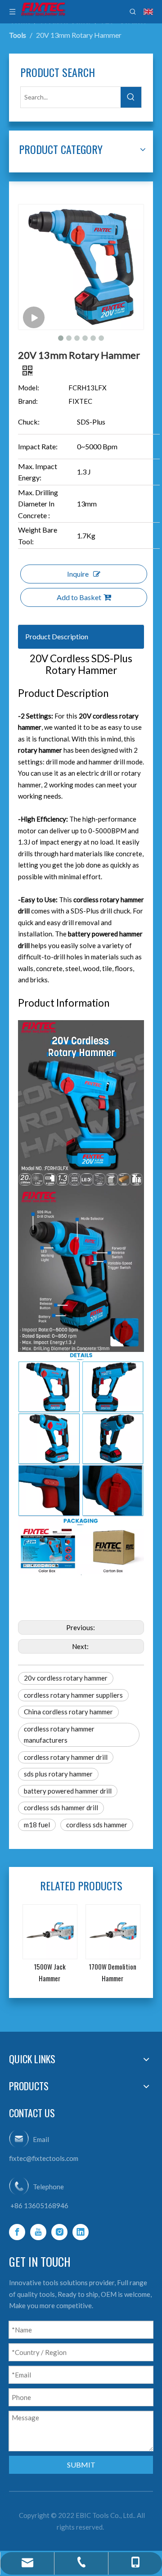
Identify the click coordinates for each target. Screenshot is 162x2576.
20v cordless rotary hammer (66, 1678)
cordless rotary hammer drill (66, 1757)
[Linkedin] (81, 2232)
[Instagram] (59, 2232)
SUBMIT (81, 2465)
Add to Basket (79, 597)
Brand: (28, 401)
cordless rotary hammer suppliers (73, 1695)
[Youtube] (38, 2232)
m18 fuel (37, 1825)
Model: (29, 388)
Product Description (57, 636)
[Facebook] (17, 2232)
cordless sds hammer (97, 1825)
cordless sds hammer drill (61, 1808)
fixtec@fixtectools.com (44, 2158)
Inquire (78, 574)
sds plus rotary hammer (58, 1774)
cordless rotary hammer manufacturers (59, 1735)
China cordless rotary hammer (68, 1712)
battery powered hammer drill (68, 1791)
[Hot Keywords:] (131, 97)
